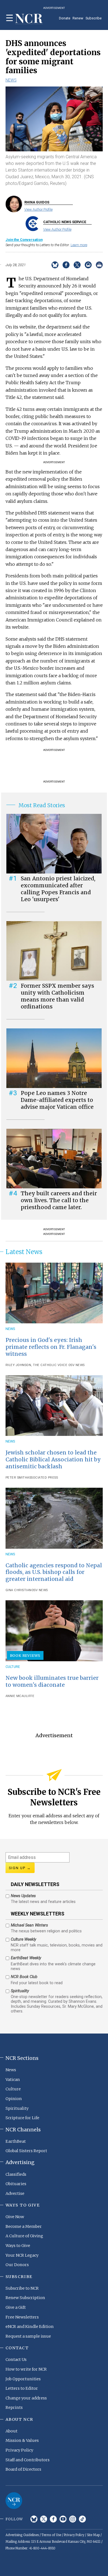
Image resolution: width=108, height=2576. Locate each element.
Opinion (14, 2099)
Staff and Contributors (28, 2460)
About (11, 2431)
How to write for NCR (26, 2369)
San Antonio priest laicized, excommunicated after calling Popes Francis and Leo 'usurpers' (58, 889)
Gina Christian (19, 1590)
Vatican (13, 2080)
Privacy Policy (19, 2450)
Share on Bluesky (55, 265)
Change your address (26, 2398)
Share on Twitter (77, 265)
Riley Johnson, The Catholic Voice (37, 1365)
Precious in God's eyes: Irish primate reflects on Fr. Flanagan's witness (51, 1347)
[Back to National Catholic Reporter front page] (29, 19)
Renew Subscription (25, 2298)
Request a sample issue (28, 2336)
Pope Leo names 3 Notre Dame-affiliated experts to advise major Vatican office (57, 1100)
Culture (13, 1667)
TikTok (82, 2519)
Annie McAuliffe (20, 1696)
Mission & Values (22, 2440)
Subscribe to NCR (22, 2288)
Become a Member (24, 2226)
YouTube (63, 2519)
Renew (78, 18)
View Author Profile (38, 209)
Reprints (14, 2407)
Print (99, 265)
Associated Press (43, 1478)
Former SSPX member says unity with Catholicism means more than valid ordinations (57, 996)
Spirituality (17, 2108)
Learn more (79, 245)
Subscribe (94, 18)
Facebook (53, 2519)
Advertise (15, 2193)
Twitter (44, 2519)
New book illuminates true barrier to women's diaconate (52, 1681)
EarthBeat (16, 2141)
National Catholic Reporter (14, 2501)
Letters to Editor (22, 2388)
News (11, 80)
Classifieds (16, 2174)
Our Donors (17, 2265)
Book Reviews (25, 1655)
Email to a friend (88, 265)
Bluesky (34, 2519)
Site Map (93, 2535)
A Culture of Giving (24, 2236)
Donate (65, 18)
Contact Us (16, 2360)
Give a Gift (16, 2307)
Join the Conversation (24, 240)
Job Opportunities (23, 2379)
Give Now (15, 2217)
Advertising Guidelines (22, 2535)
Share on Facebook (66, 265)
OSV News (76, 1365)
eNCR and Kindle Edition (30, 2327)
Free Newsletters (22, 2317)
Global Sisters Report (26, 2151)
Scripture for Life (22, 2118)
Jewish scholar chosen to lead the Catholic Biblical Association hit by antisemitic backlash (53, 1459)
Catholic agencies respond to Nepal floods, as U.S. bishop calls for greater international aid (54, 1572)
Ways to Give (18, 2246)
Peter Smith (16, 1478)
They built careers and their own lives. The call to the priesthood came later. (59, 1200)
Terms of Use (51, 2535)
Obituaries (16, 2184)
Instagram (73, 2519)
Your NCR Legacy (22, 2255)
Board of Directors (23, 2469)
